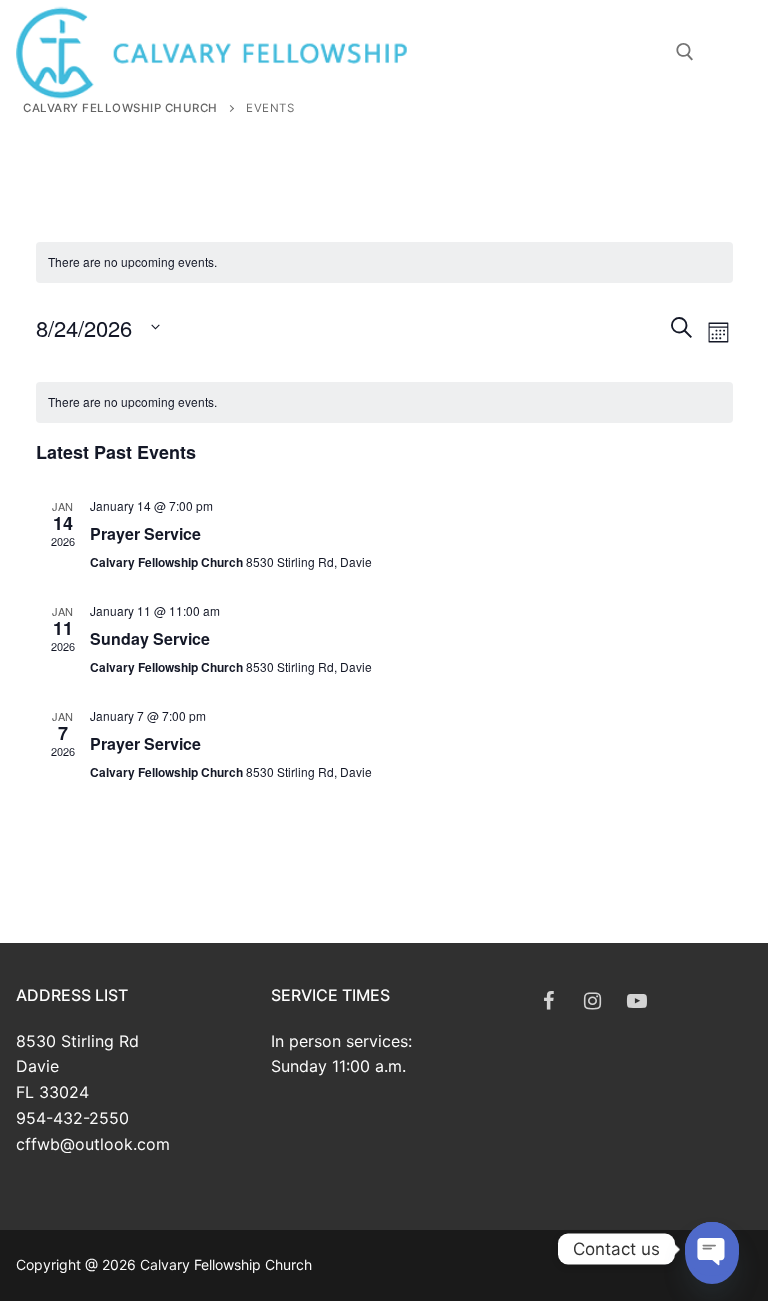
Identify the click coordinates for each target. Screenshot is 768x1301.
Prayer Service (145, 533)
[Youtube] (637, 1001)
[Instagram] (593, 1001)
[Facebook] (549, 1001)
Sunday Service (150, 638)
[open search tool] (685, 52)
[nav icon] (741, 52)
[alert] (384, 402)
